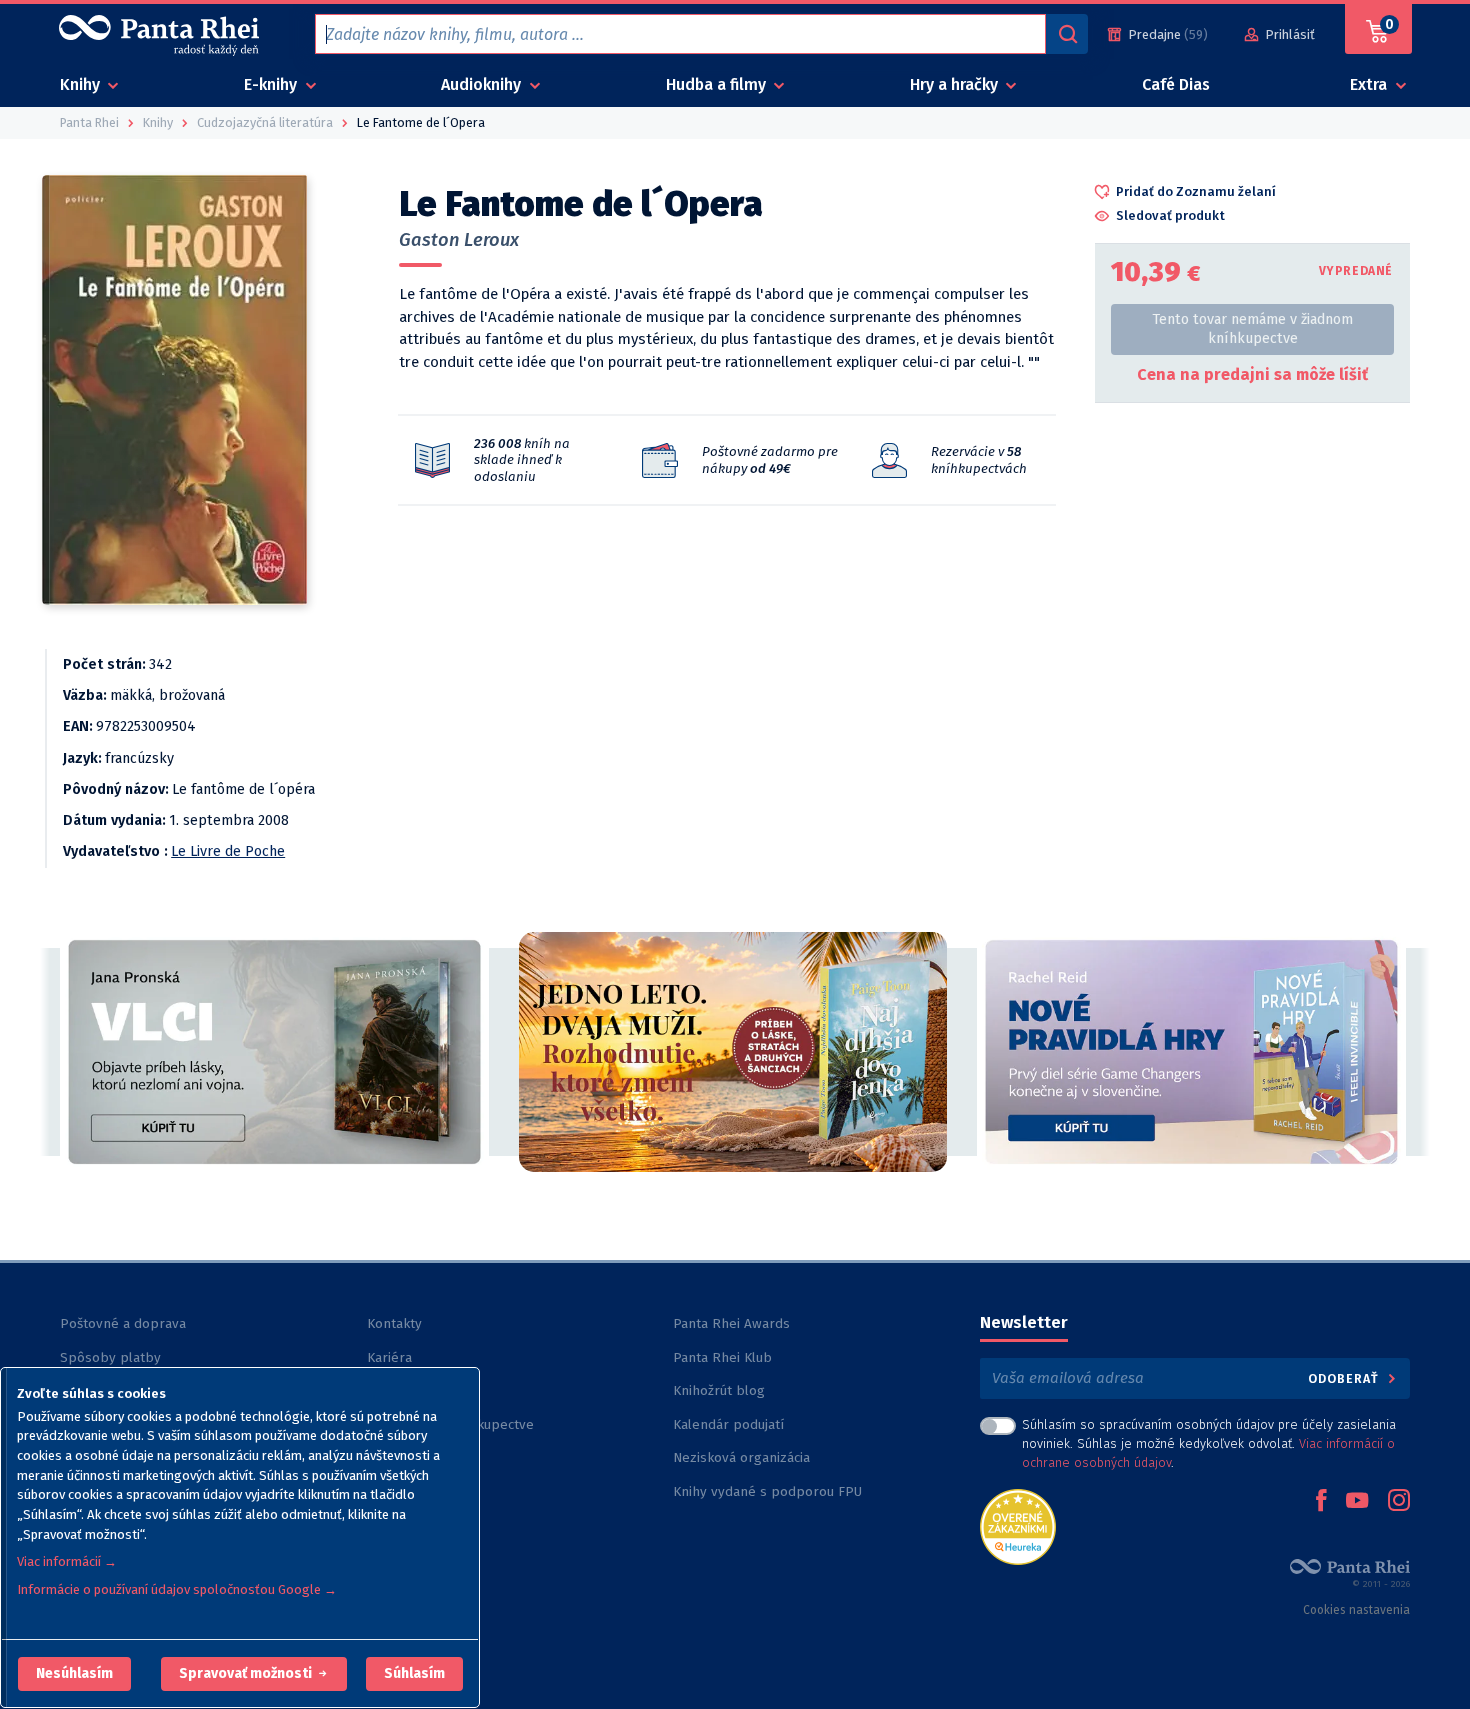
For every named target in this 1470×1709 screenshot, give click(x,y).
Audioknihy (483, 84)
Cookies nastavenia (1356, 1610)
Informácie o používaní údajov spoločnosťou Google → (177, 1589)
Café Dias (1176, 84)
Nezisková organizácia (741, 1457)
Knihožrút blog (719, 1390)
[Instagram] (1399, 1502)
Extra (1370, 84)
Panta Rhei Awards (731, 1323)
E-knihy (272, 84)
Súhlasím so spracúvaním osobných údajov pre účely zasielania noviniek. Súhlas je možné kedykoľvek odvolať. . (1209, 1443)
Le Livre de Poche (228, 851)
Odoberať (1345, 1378)
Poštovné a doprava (123, 1323)
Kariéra (389, 1357)
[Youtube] (1357, 1502)
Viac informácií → (67, 1561)
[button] (74, 1674)
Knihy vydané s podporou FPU (767, 1491)
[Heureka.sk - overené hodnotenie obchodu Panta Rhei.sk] (1018, 1525)
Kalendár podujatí (728, 1424)
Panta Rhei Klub (722, 1357)
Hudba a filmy (718, 84)
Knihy (82, 84)
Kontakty (394, 1323)
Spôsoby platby (110, 1357)
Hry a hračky (956, 84)
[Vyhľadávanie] (1067, 34)
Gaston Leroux (459, 240)
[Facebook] (1321, 1502)
